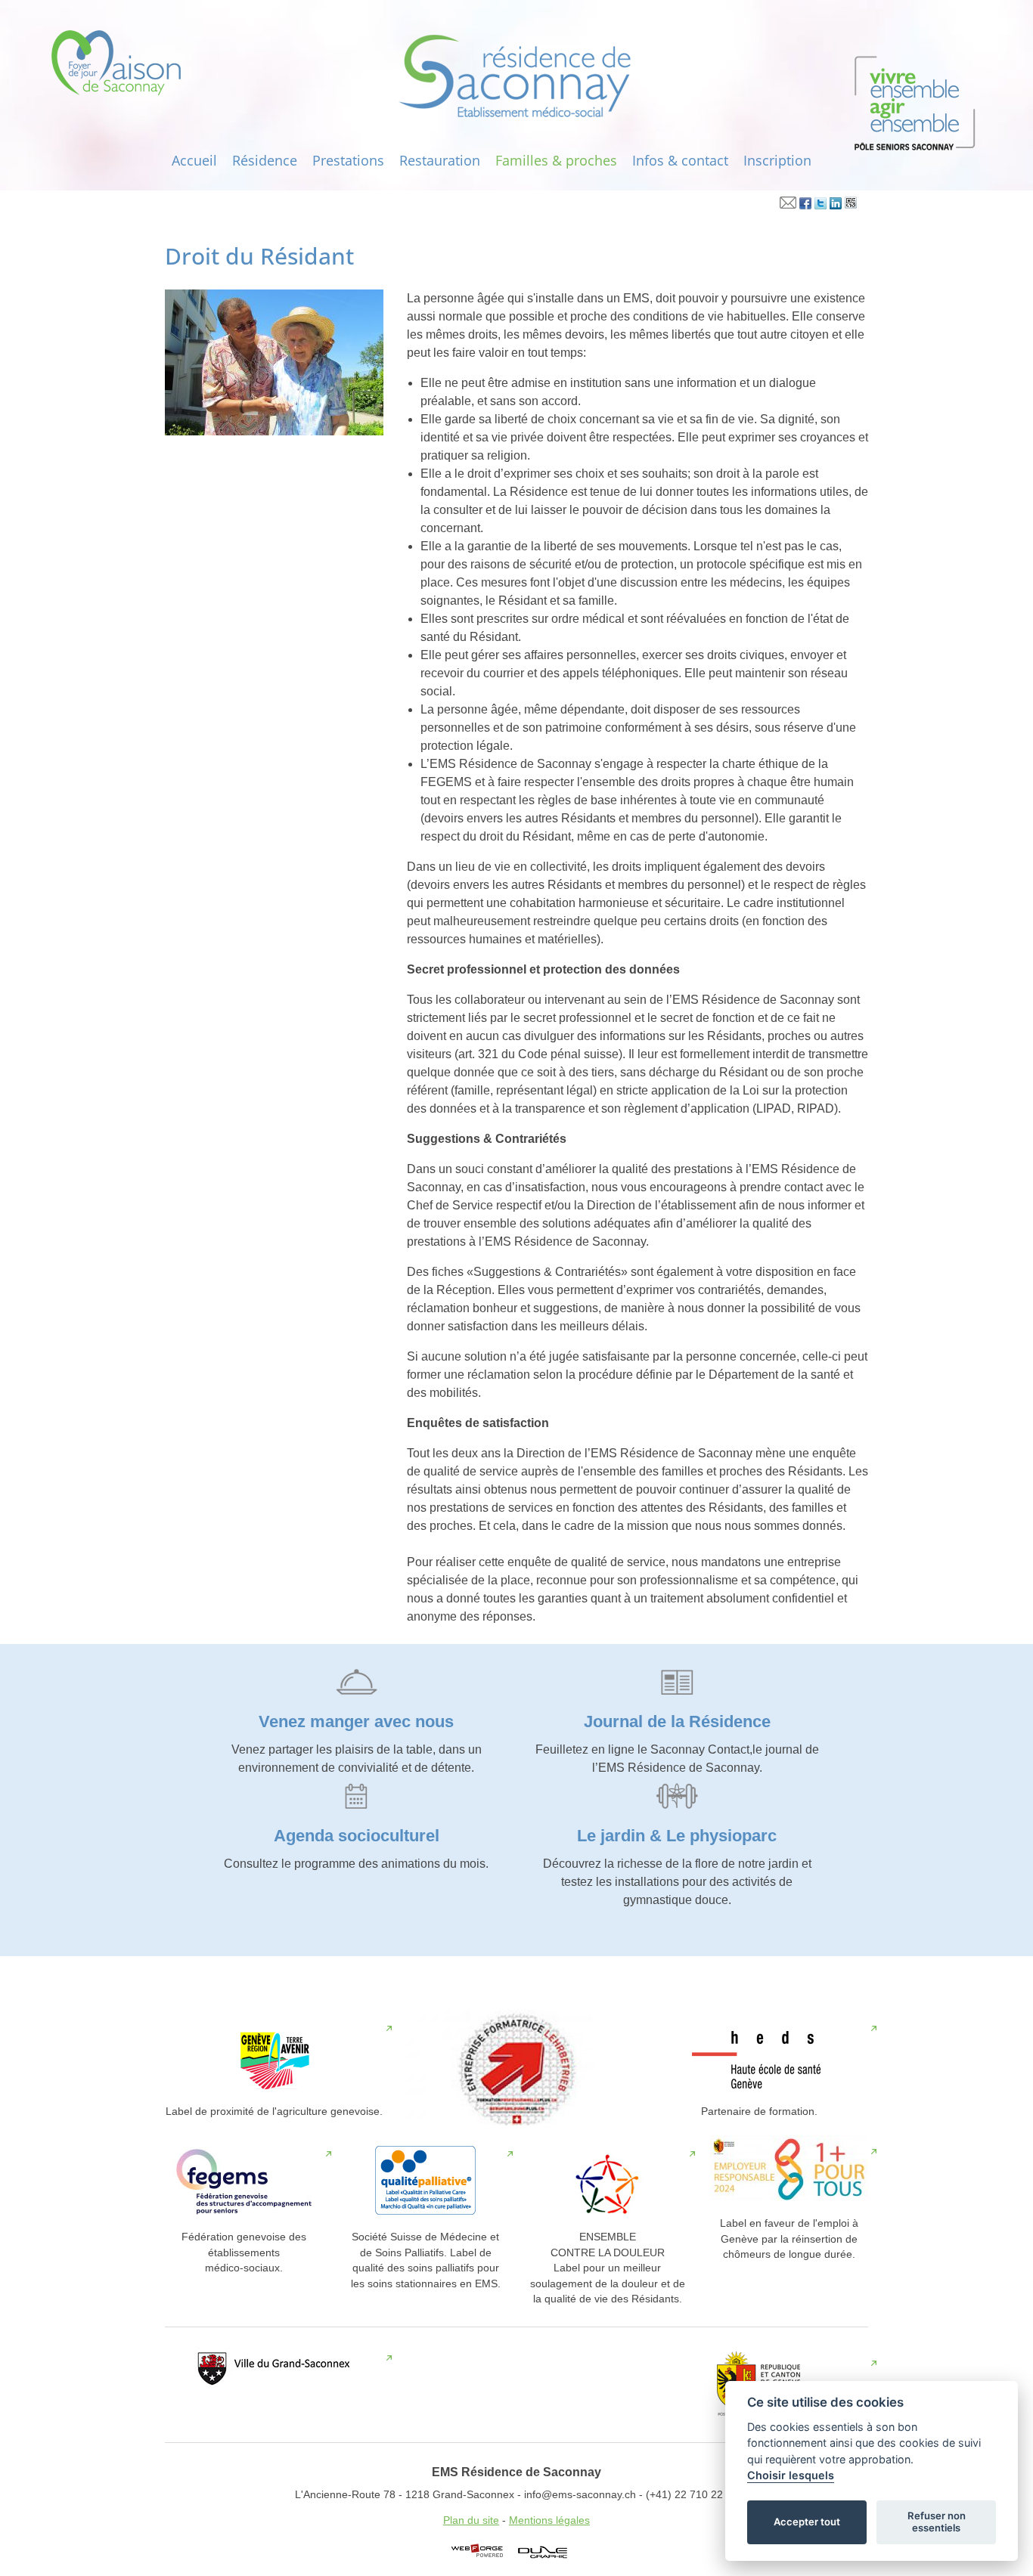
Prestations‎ (348, 160)
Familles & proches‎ (556, 160)
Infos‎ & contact (680, 160)
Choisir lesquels (791, 2475)
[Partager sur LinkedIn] (836, 206)
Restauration (440, 160)
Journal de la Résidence (677, 1721)
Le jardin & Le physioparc (677, 1836)
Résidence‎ (265, 160)
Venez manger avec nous (356, 1721)
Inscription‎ (777, 160)
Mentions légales (549, 2520)
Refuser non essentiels (937, 2522)
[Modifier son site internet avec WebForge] (477, 2551)
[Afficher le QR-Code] (851, 206)
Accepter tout (807, 2522)
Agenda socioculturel (357, 1836)
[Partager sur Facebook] (805, 206)
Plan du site (471, 2520)
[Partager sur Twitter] (821, 206)
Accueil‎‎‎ (194, 160)
